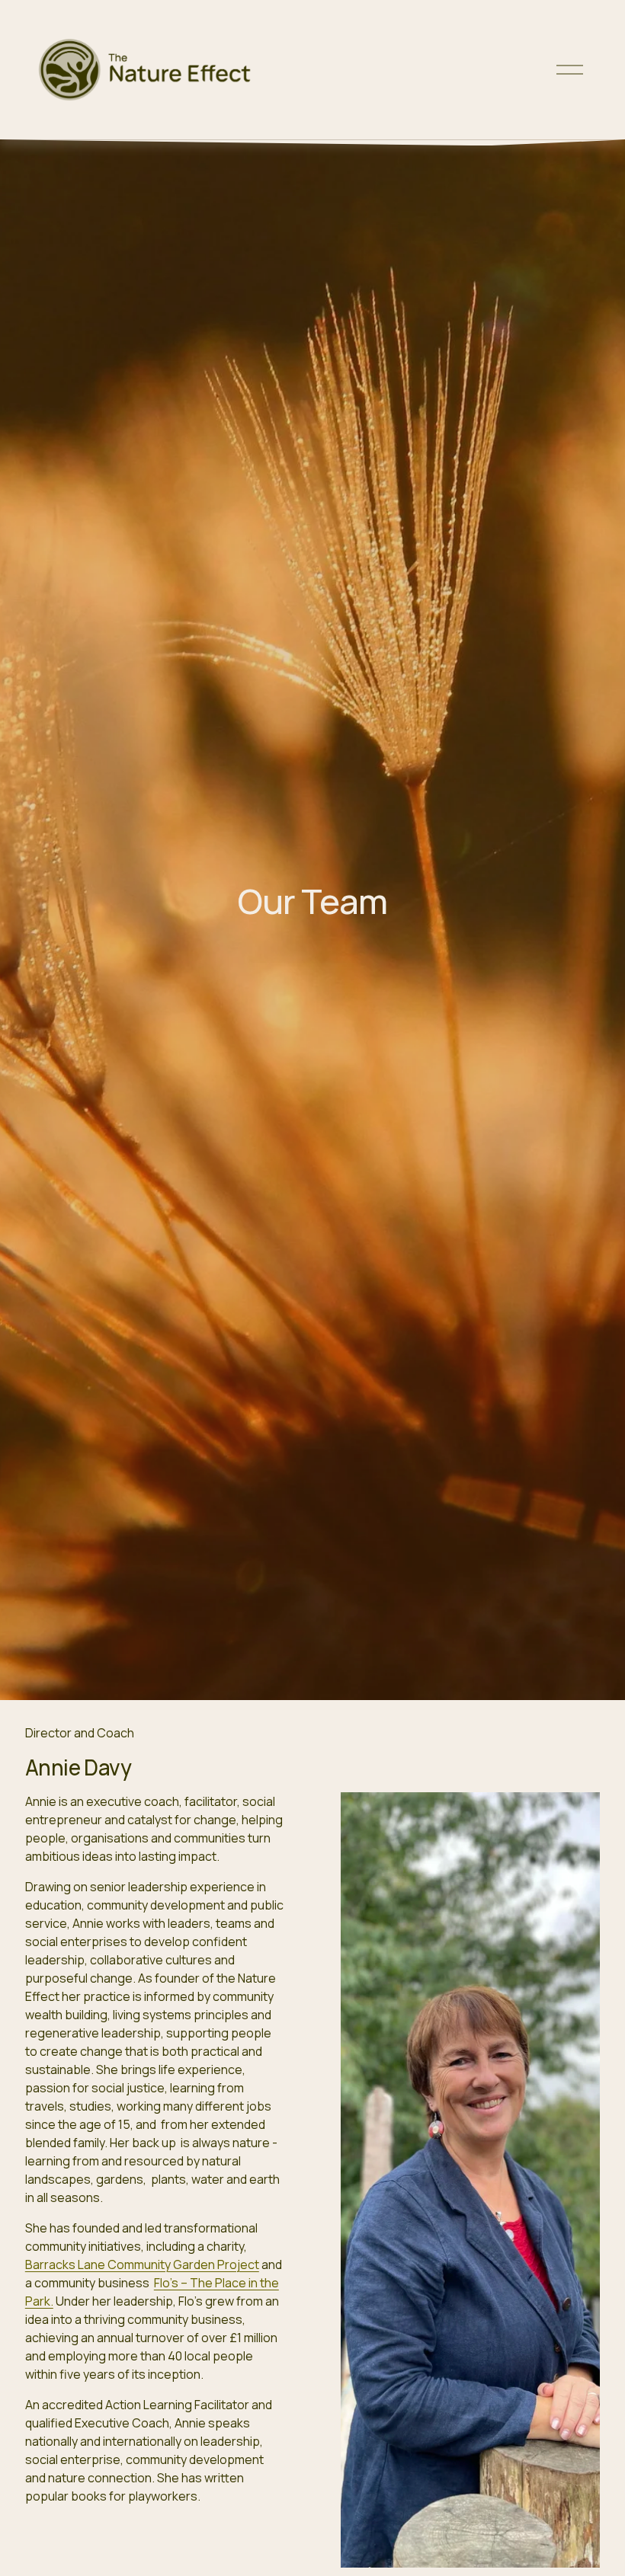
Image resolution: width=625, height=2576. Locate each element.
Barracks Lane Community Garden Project (142, 2264)
